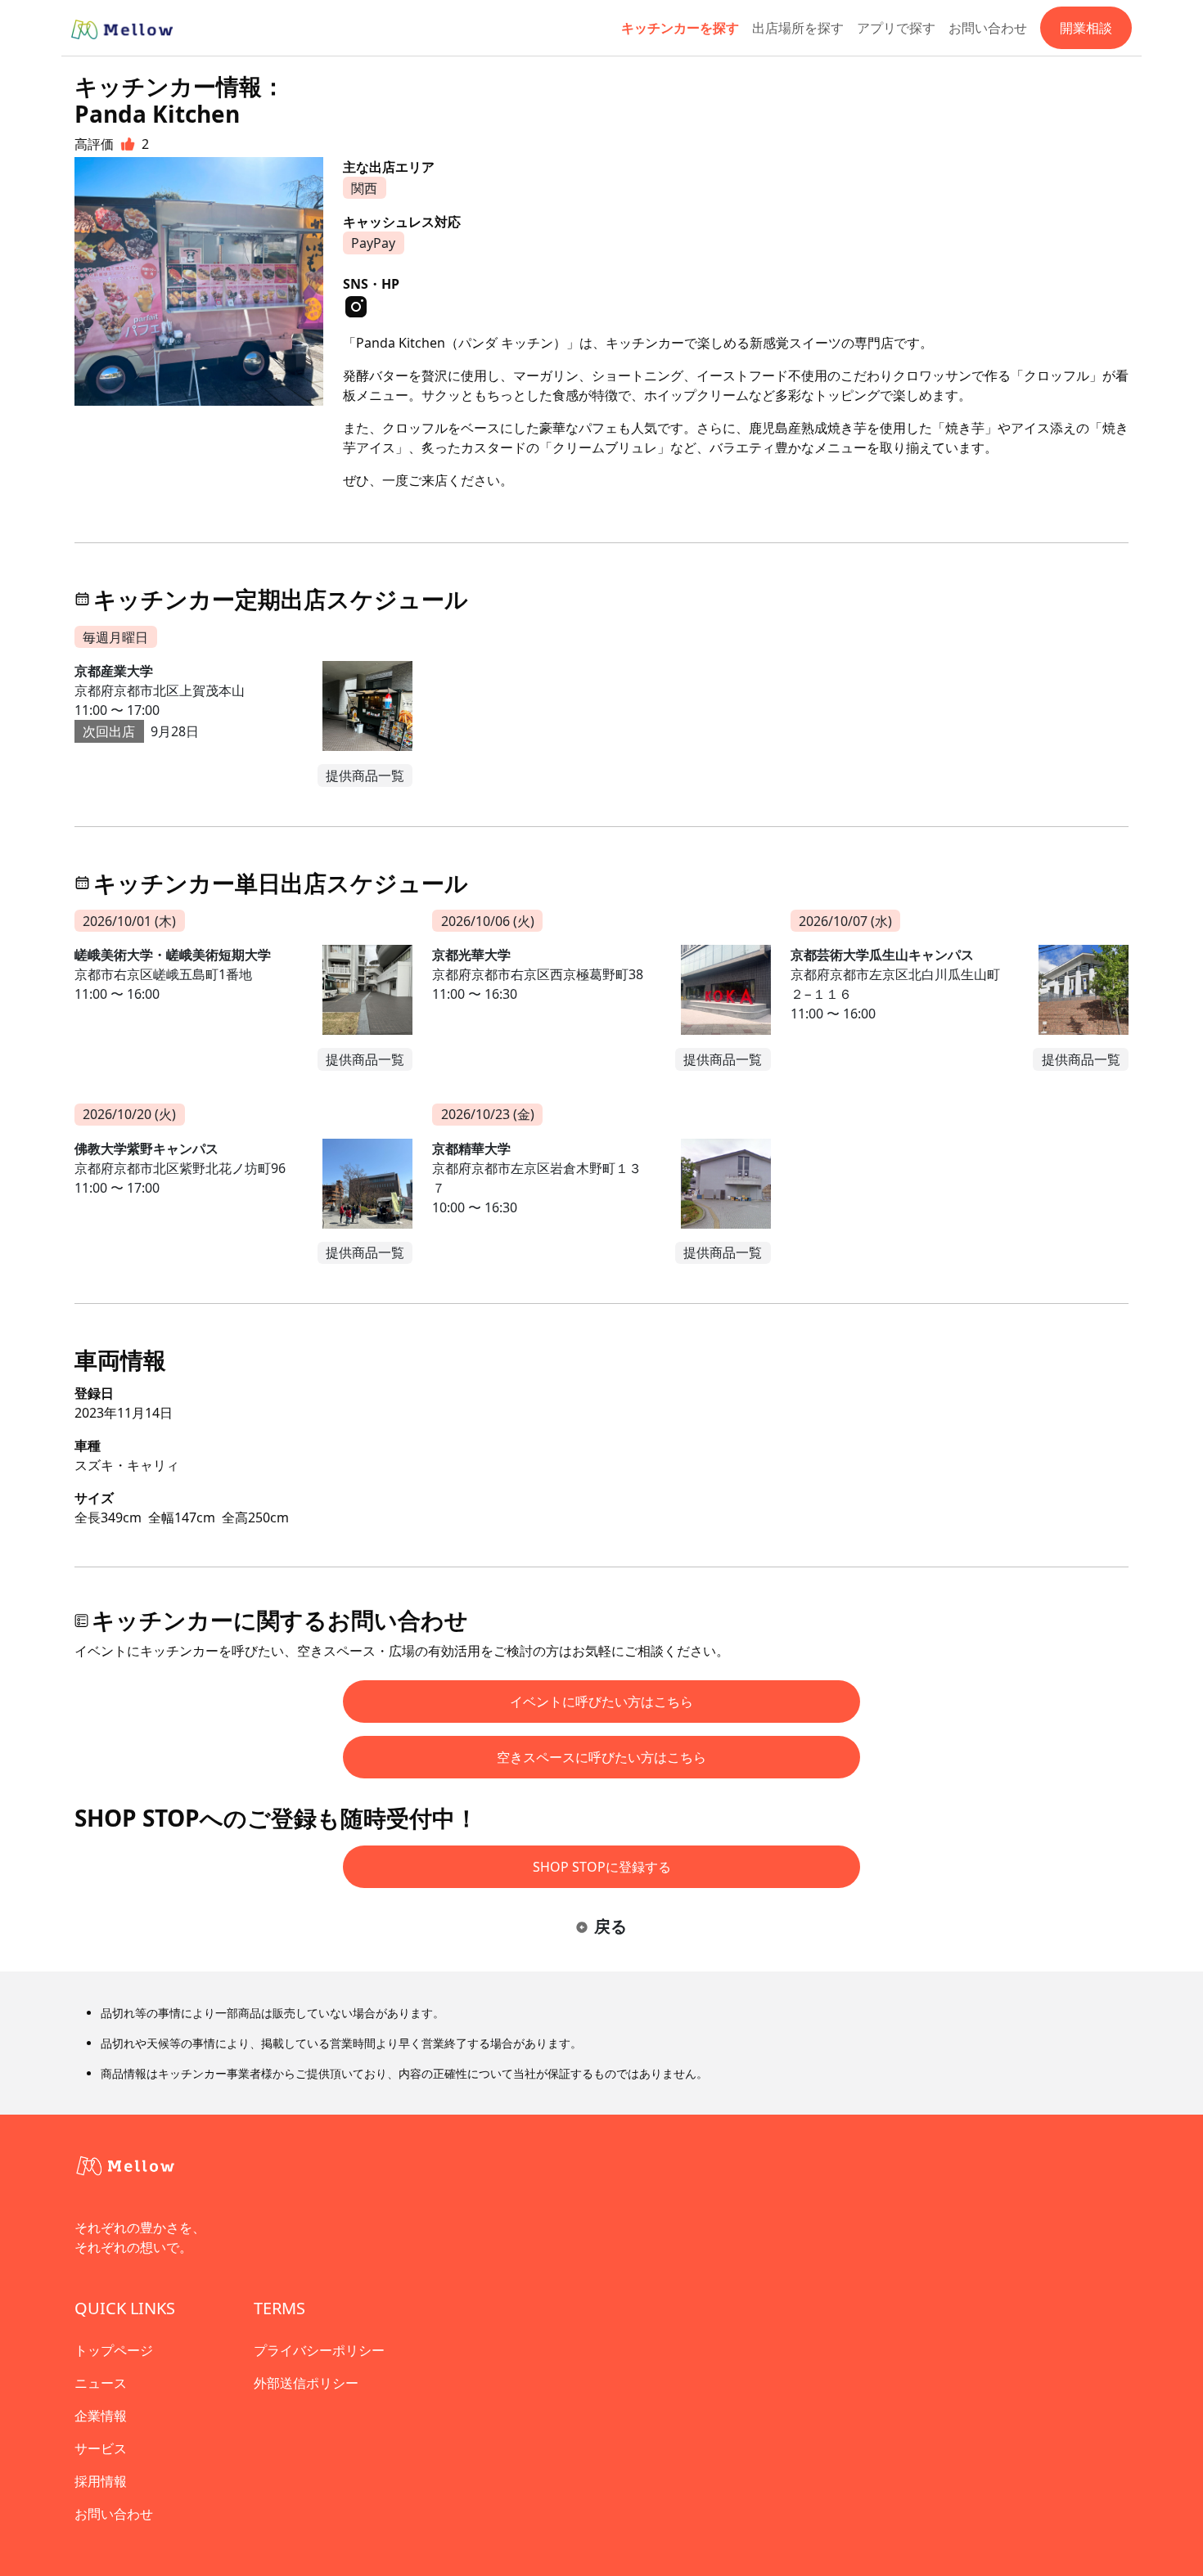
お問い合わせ (988, 28)
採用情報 (101, 2481)
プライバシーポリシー (319, 2350)
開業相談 (1086, 28)
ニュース (101, 2383)
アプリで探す (896, 28)
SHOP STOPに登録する (602, 1867)
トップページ (114, 2350)
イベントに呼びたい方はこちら (601, 1702)
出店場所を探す (798, 28)
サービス (101, 2448)
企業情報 (101, 2416)
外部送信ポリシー (306, 2383)
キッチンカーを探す (680, 28)
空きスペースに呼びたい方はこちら (601, 1757)
